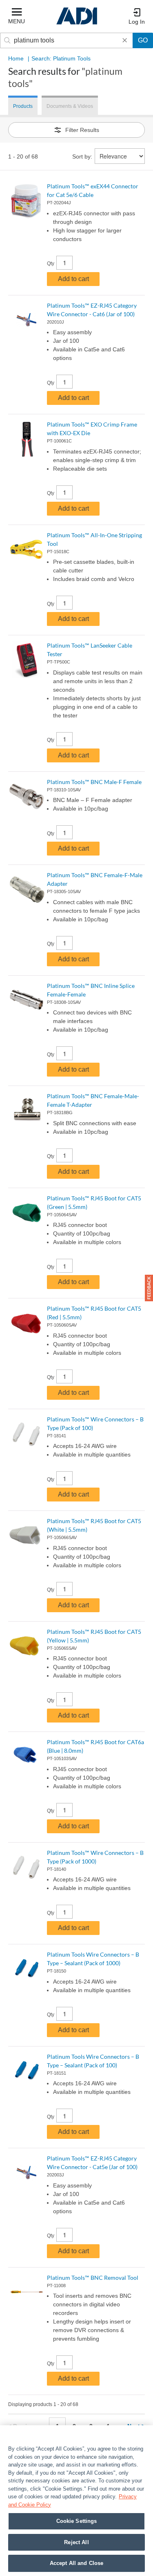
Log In (137, 22)
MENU (17, 21)
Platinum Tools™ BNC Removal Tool (93, 2278)
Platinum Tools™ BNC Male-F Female (94, 782)
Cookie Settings (77, 2521)
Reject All (76, 2542)
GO (143, 40)
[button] (149, 1288)
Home (16, 58)
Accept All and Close (77, 2563)
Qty (51, 264)
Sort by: (82, 156)
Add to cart (73, 279)
